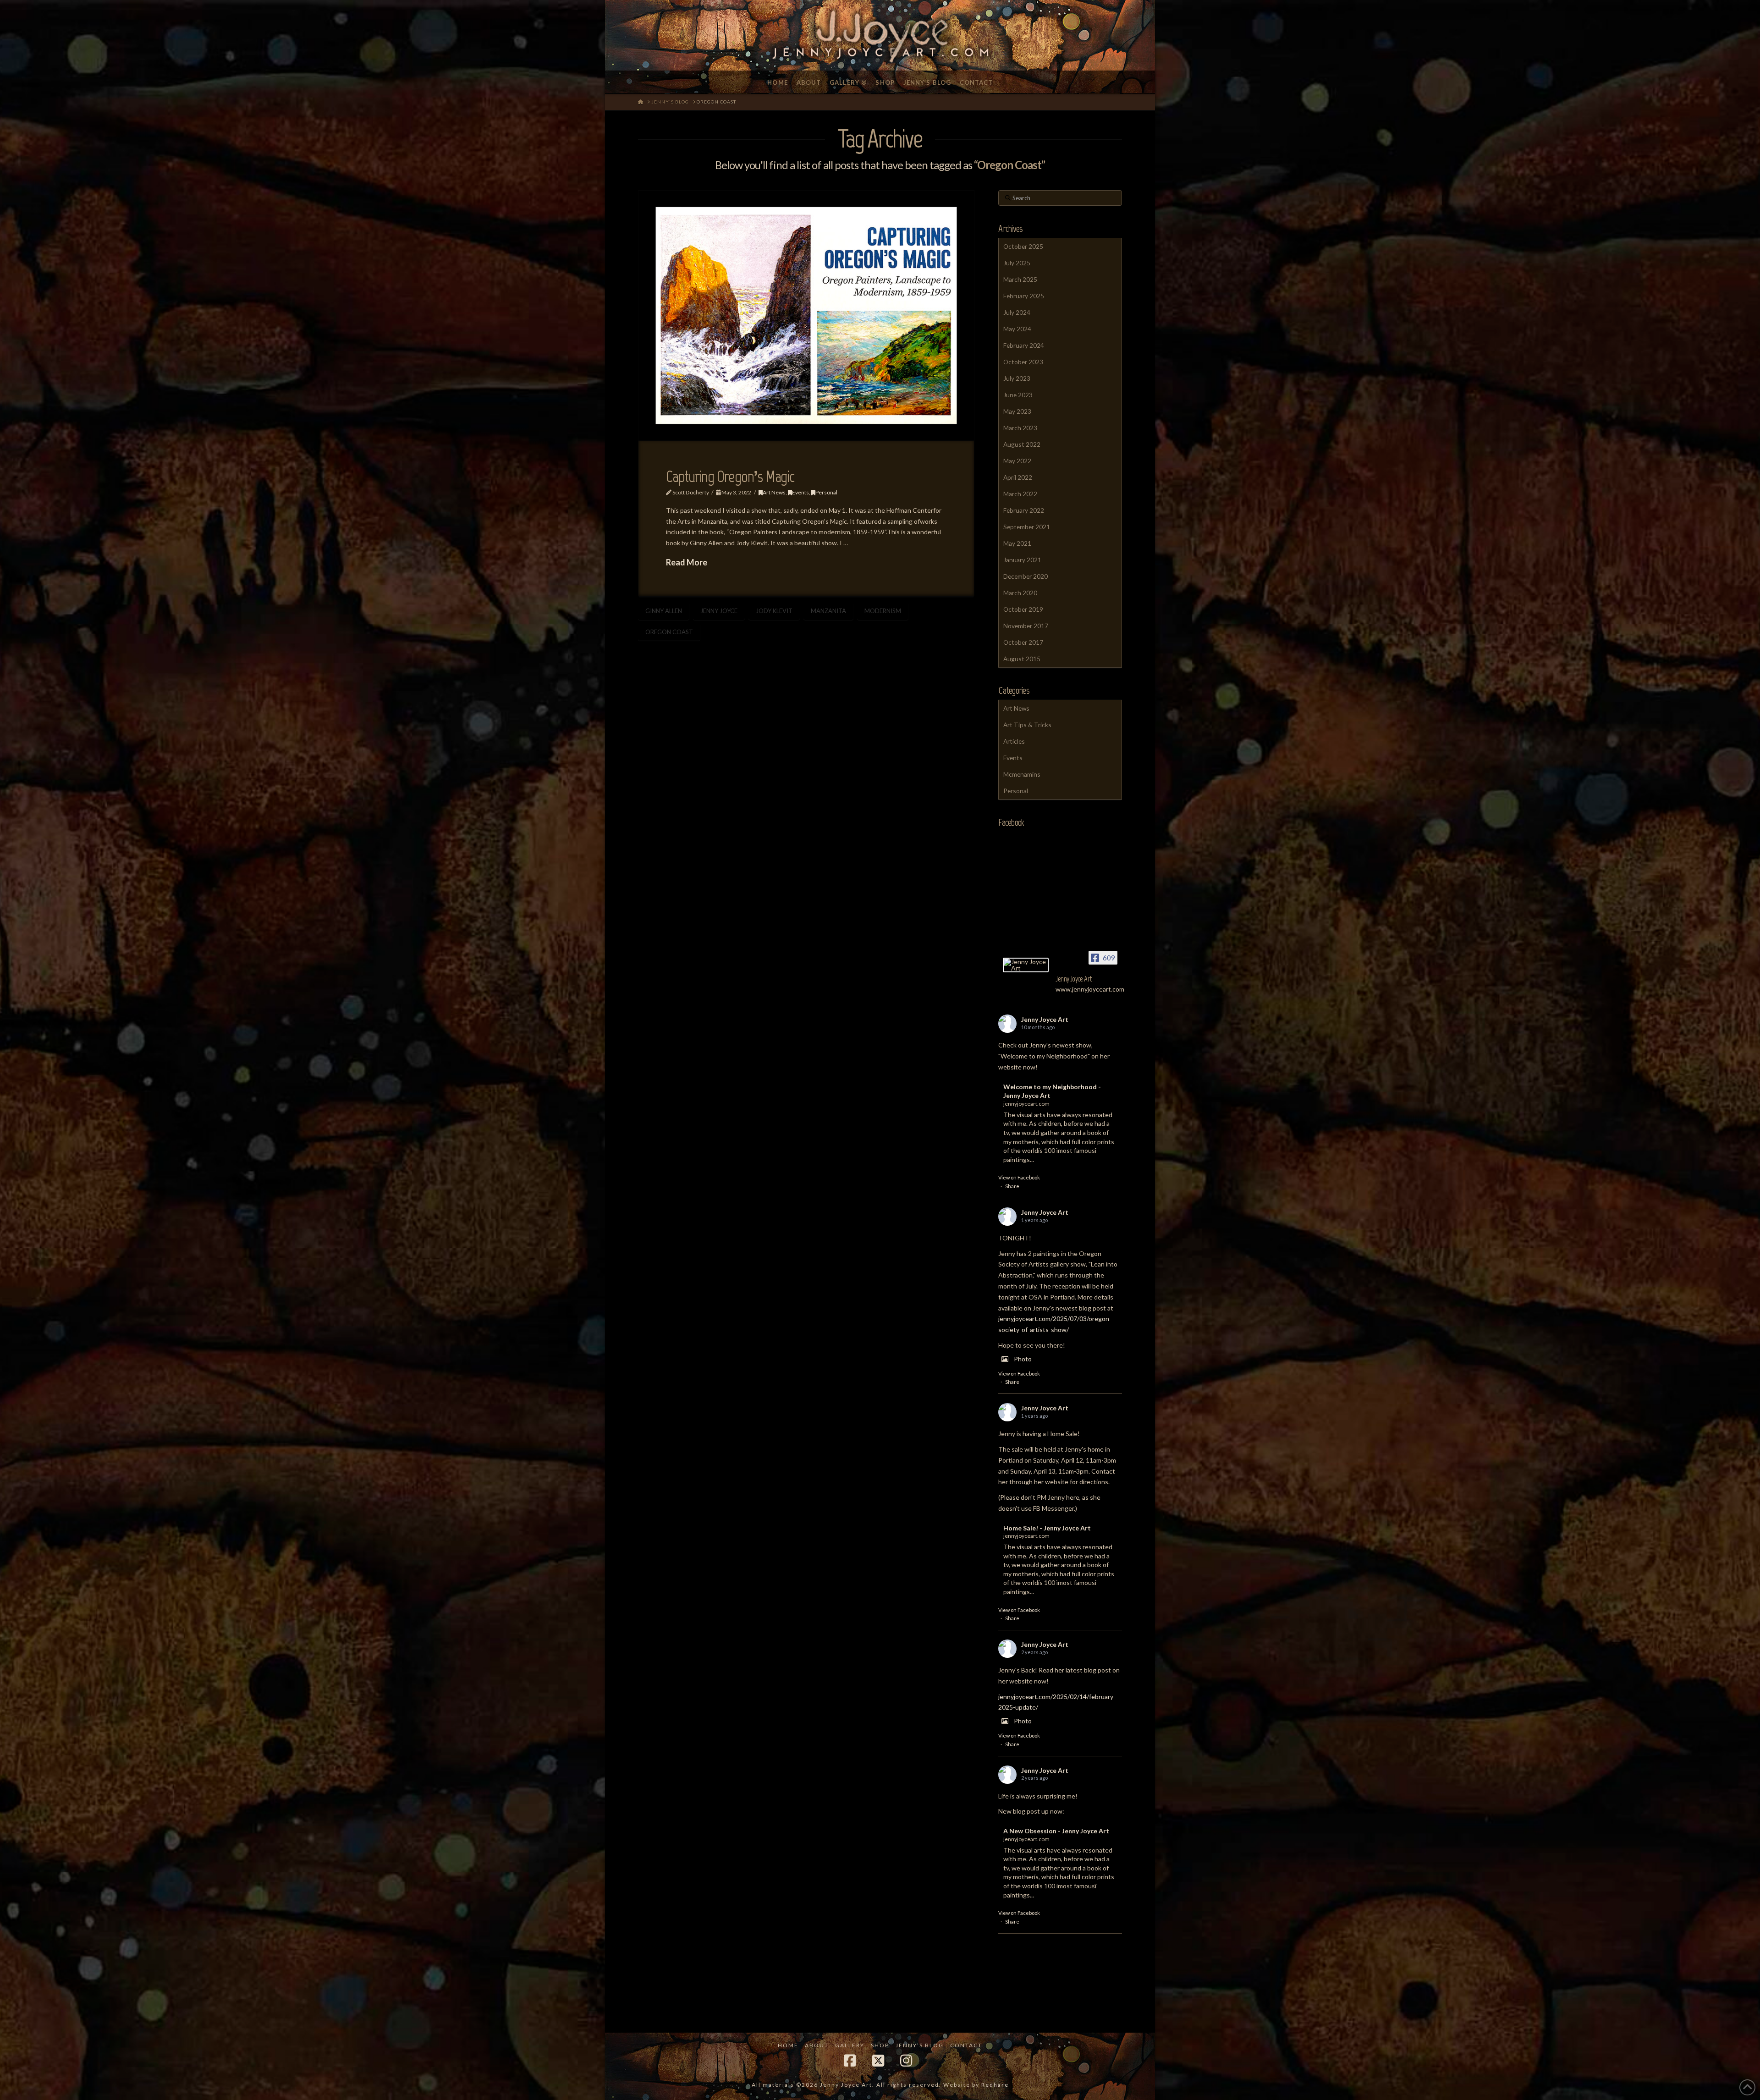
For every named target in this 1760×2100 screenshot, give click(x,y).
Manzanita (828, 611)
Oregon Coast (669, 632)
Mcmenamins (1022, 774)
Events (800, 492)
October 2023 (1023, 362)
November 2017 (1026, 626)
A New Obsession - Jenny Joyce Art (1056, 1831)
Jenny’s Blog (920, 2045)
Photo (1023, 1359)
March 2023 (1020, 428)
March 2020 (1020, 593)
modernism (883, 611)
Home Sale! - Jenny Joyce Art (1047, 1528)
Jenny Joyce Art (1045, 1019)
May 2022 (1017, 461)
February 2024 (1024, 345)
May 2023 (1017, 411)
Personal (826, 492)
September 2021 (1027, 527)
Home (788, 2045)
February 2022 (1024, 510)
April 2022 (1018, 477)
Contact (966, 2045)
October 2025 (1023, 246)
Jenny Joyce (719, 611)
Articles (1014, 741)
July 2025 (1017, 263)
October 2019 (1023, 609)
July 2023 (1017, 378)
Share (1012, 1186)
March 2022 (1020, 494)
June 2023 (1018, 395)
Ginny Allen (664, 611)
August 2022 (1022, 444)
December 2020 (1026, 576)
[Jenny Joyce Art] (1026, 965)
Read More (687, 562)
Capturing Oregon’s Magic (730, 477)
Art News (774, 492)
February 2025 (1024, 296)
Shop (880, 2045)
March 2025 (1020, 279)
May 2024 (1017, 329)
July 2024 (1017, 312)
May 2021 (1017, 543)
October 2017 (1023, 642)
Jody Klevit (774, 611)
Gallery (850, 2045)
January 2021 (1022, 560)
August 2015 (1022, 659)
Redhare (995, 2085)
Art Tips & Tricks (1027, 725)
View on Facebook (1019, 1177)
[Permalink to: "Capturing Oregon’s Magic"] (806, 315)
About (817, 2045)
